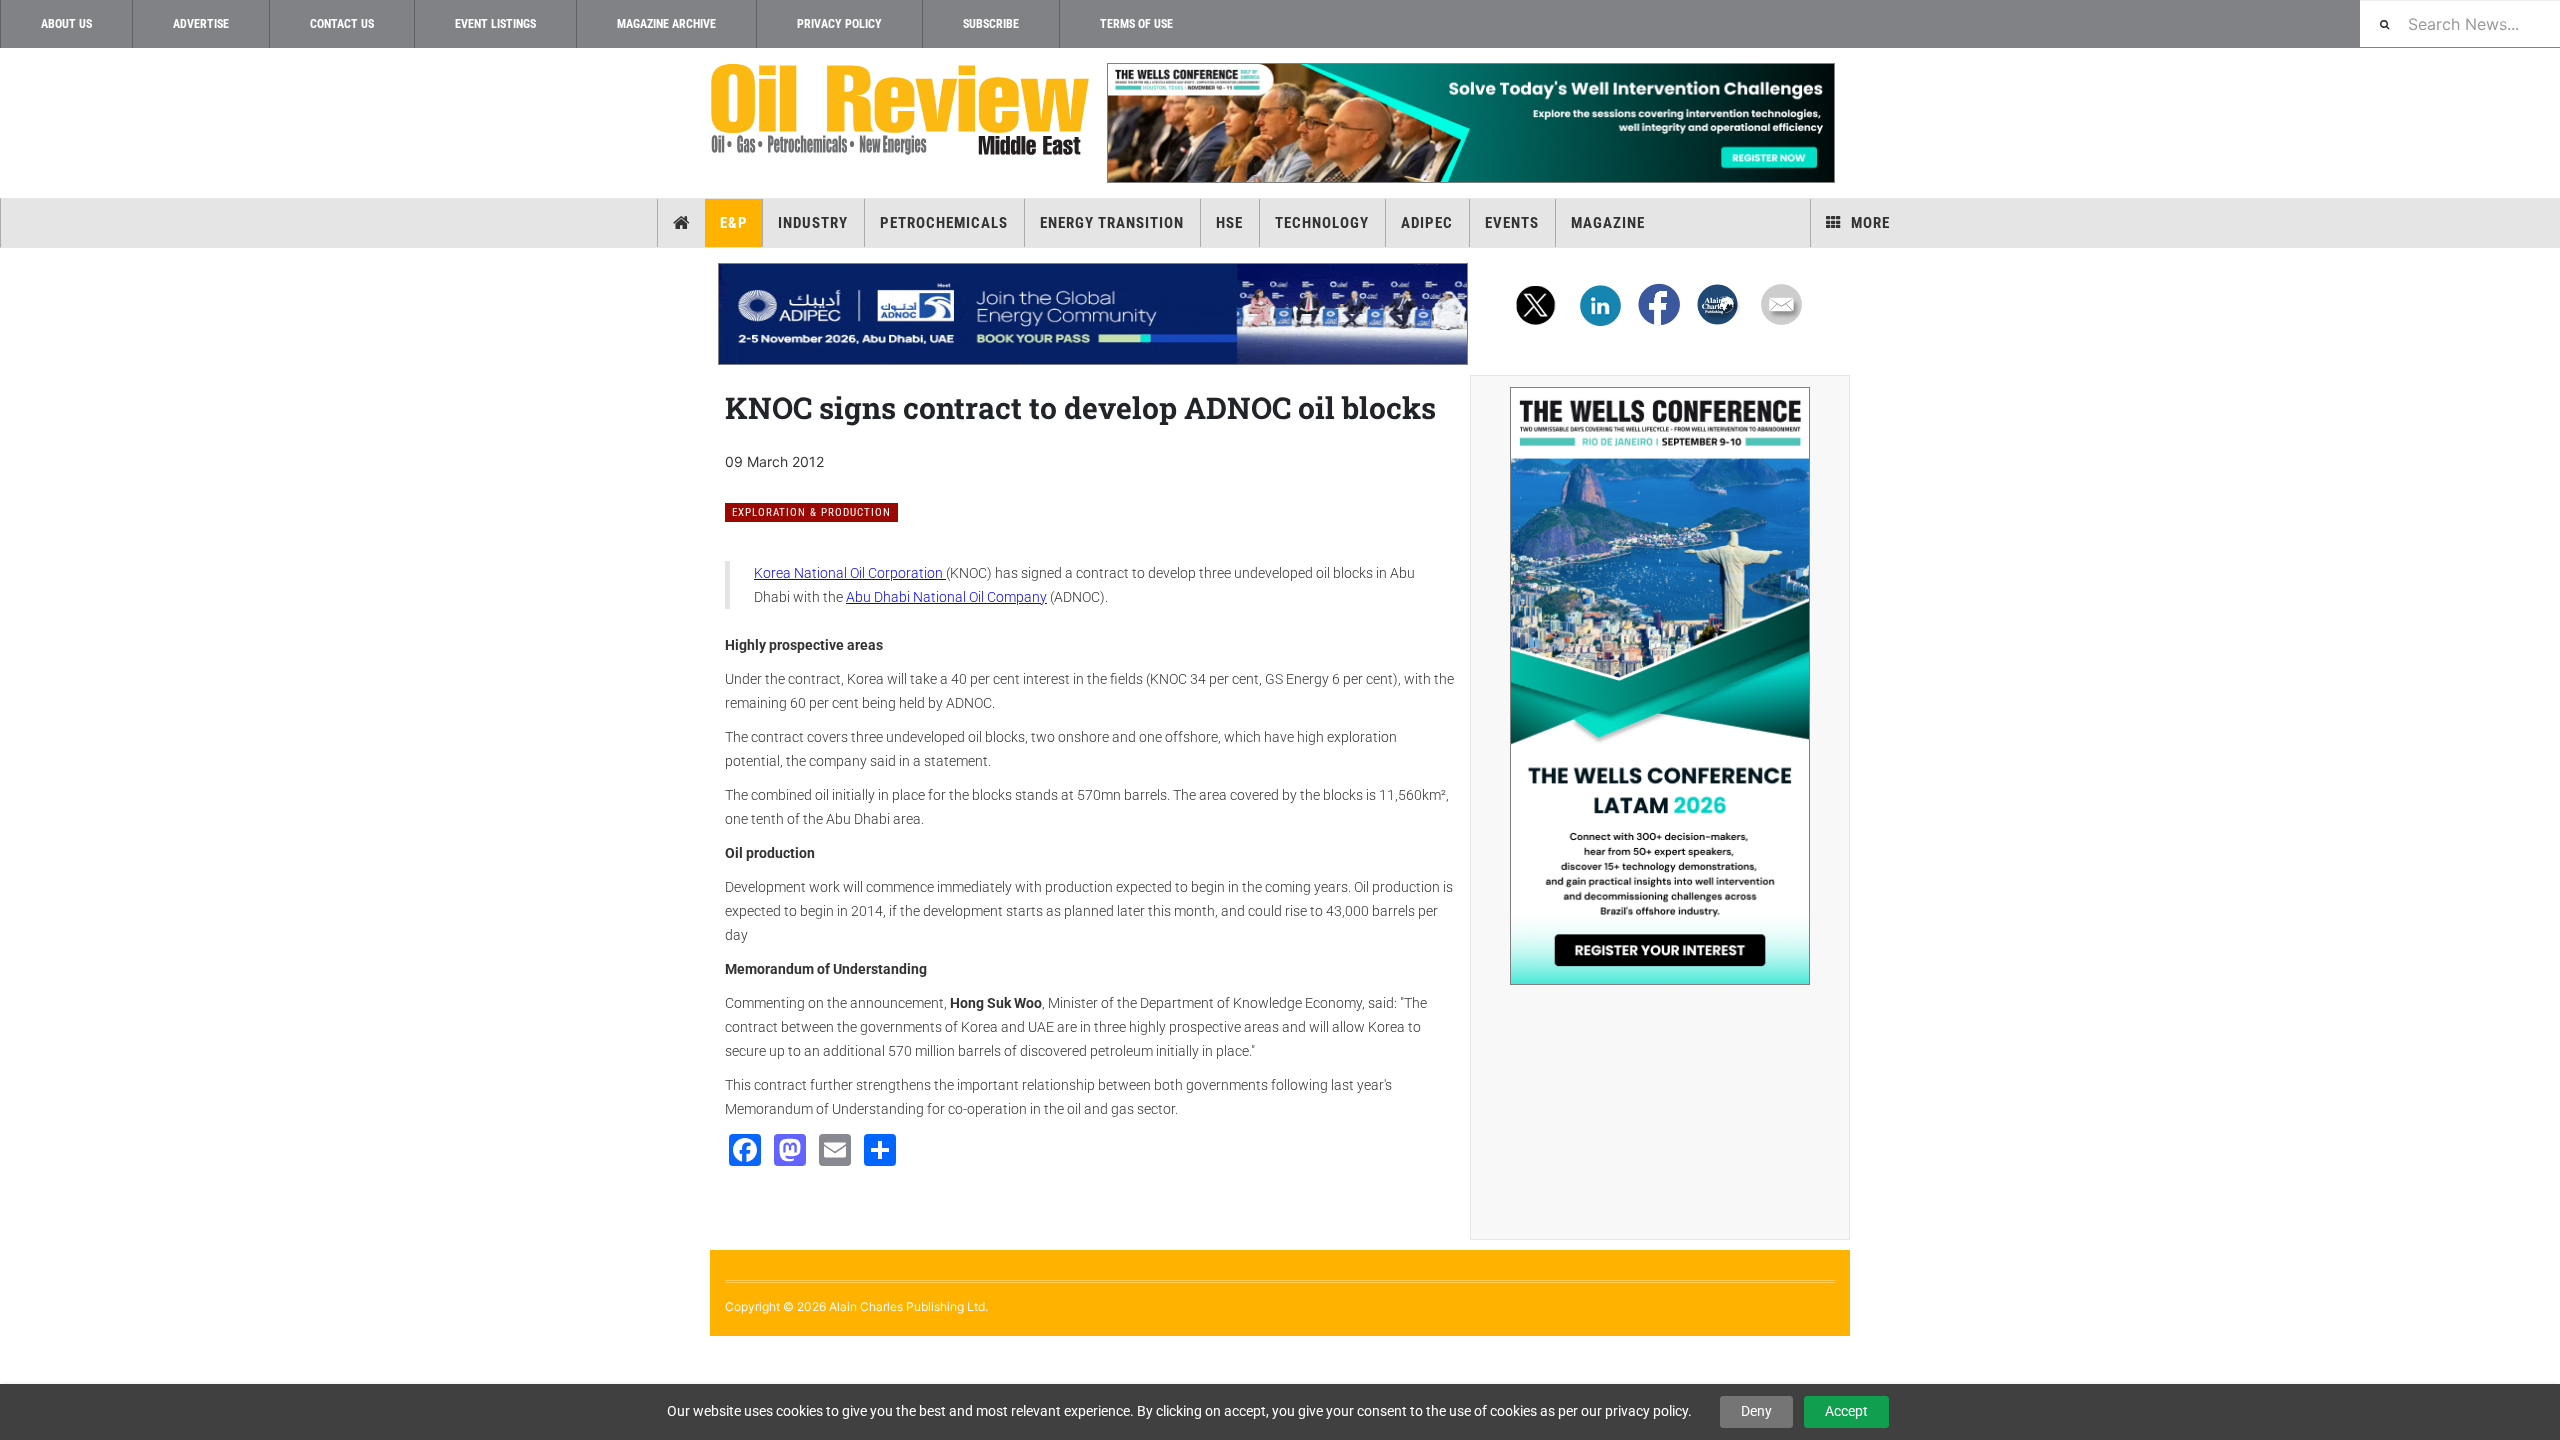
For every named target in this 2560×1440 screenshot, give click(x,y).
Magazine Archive (666, 24)
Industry (813, 223)
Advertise (201, 24)
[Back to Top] (15, 1352)
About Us (66, 24)
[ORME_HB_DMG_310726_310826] (1093, 314)
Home (681, 223)
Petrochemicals (944, 223)
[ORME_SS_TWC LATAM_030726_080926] (1660, 686)
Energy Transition (1112, 223)
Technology (1322, 223)
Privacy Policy (839, 24)
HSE (1229, 223)
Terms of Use (1136, 24)
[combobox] (2460, 23)
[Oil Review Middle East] (900, 110)
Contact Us (342, 24)
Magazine (1608, 223)
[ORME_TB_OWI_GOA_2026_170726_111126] (1470, 123)
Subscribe (991, 24)
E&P (734, 223)
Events (1512, 223)
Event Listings (495, 24)
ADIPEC (1427, 223)
